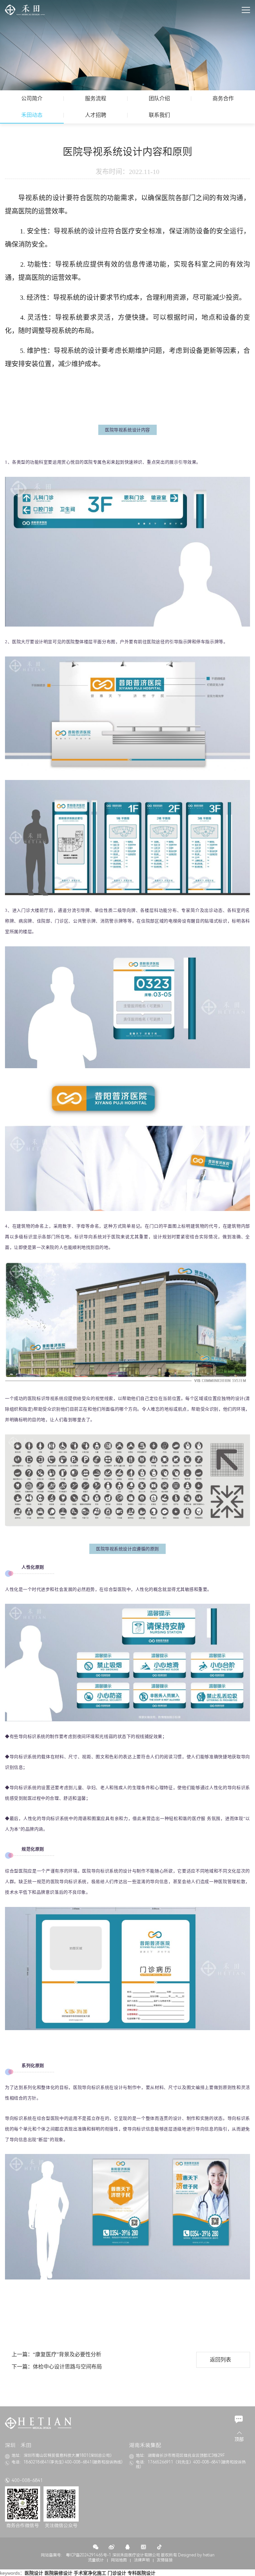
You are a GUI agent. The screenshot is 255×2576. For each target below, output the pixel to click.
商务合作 (223, 98)
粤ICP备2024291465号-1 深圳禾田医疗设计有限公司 (113, 2555)
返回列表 (220, 2360)
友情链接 (165, 2560)
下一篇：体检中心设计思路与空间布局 (57, 2367)
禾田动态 (32, 115)
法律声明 (142, 2560)
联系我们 (159, 115)
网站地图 (119, 2560)
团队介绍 (159, 98)
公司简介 (32, 98)
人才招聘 (96, 115)
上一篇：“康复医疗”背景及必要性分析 (56, 2354)
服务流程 (96, 98)
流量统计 (96, 2560)
